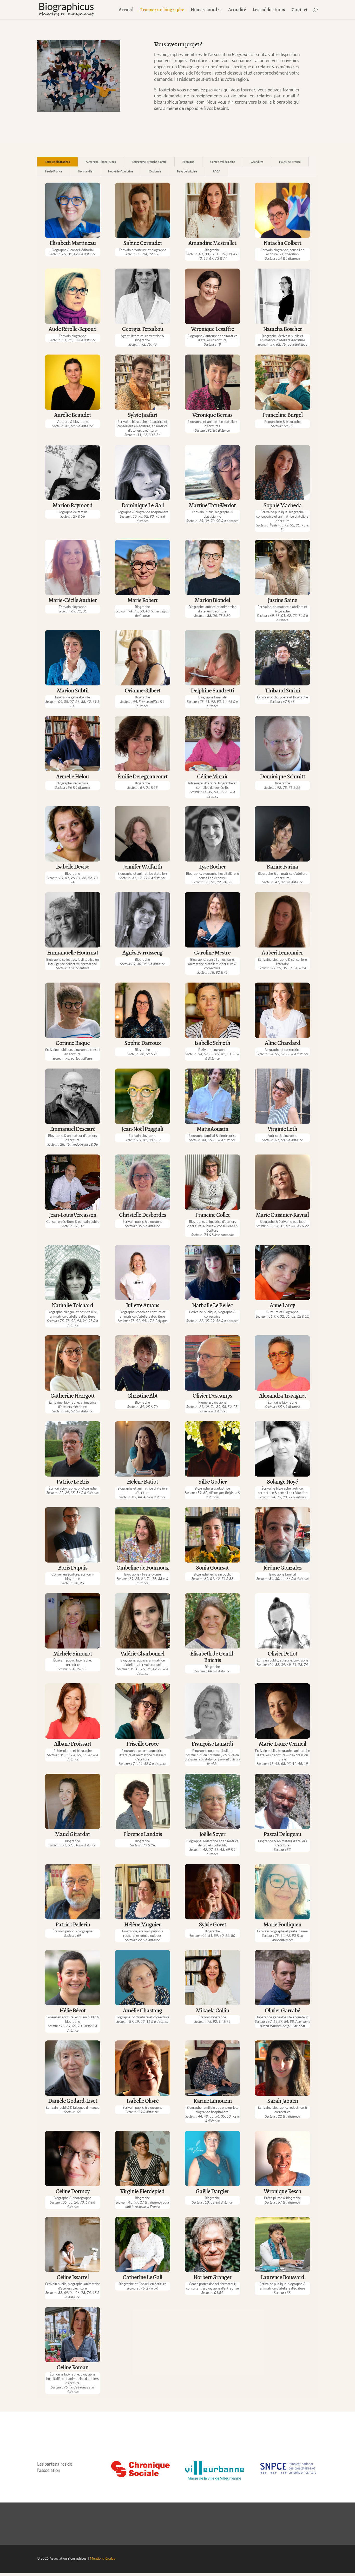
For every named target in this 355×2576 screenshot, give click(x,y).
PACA (217, 171)
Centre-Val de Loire (223, 162)
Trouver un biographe (162, 10)
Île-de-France (54, 171)
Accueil (126, 10)
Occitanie (155, 171)
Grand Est (257, 162)
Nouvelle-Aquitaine (121, 171)
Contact (300, 10)
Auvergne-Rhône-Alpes (101, 162)
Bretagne (188, 162)
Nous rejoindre (206, 10)
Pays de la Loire (187, 171)
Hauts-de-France (290, 162)
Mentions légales (103, 2558)
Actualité (237, 10)
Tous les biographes (57, 162)
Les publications (269, 10)
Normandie (85, 171)
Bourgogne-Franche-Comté (149, 162)
